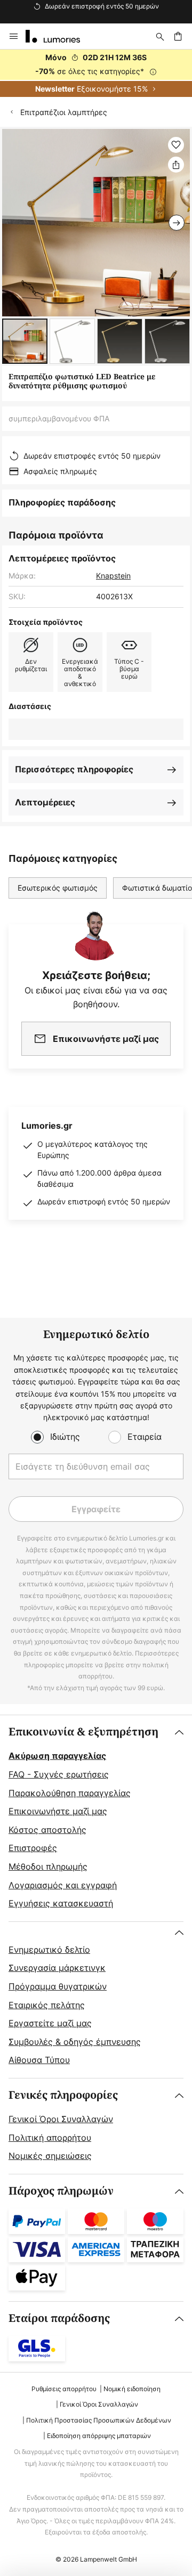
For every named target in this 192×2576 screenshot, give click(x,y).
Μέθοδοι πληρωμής (48, 1866)
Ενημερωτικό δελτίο (49, 1950)
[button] (25, 341)
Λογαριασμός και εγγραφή (63, 1885)
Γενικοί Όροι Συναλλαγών (61, 2119)
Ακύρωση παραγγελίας (57, 1756)
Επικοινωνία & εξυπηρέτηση (83, 1732)
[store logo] (59, 36)
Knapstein (113, 576)
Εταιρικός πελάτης (47, 2005)
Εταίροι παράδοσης (59, 2318)
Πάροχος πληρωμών (61, 2191)
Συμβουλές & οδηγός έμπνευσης (75, 2042)
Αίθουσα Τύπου (39, 2060)
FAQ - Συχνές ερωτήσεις (59, 1774)
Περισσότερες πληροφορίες (74, 769)
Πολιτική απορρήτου (50, 2138)
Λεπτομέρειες (45, 802)
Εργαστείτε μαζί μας (50, 2023)
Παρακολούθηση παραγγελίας (70, 1793)
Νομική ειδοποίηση (132, 2389)
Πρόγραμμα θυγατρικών (58, 1986)
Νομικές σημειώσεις (50, 2156)
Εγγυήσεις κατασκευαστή (61, 1903)
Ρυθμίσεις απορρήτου (64, 2389)
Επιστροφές (33, 1848)
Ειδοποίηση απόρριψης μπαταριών (99, 2436)
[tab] (96, 1818)
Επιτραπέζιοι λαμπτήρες (64, 112)
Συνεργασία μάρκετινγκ (57, 1968)
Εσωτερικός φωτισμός (58, 888)
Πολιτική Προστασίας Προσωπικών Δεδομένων (99, 2420)
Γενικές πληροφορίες (63, 2095)
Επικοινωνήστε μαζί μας (58, 1811)
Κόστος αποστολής (47, 1830)
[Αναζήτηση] (160, 36)
